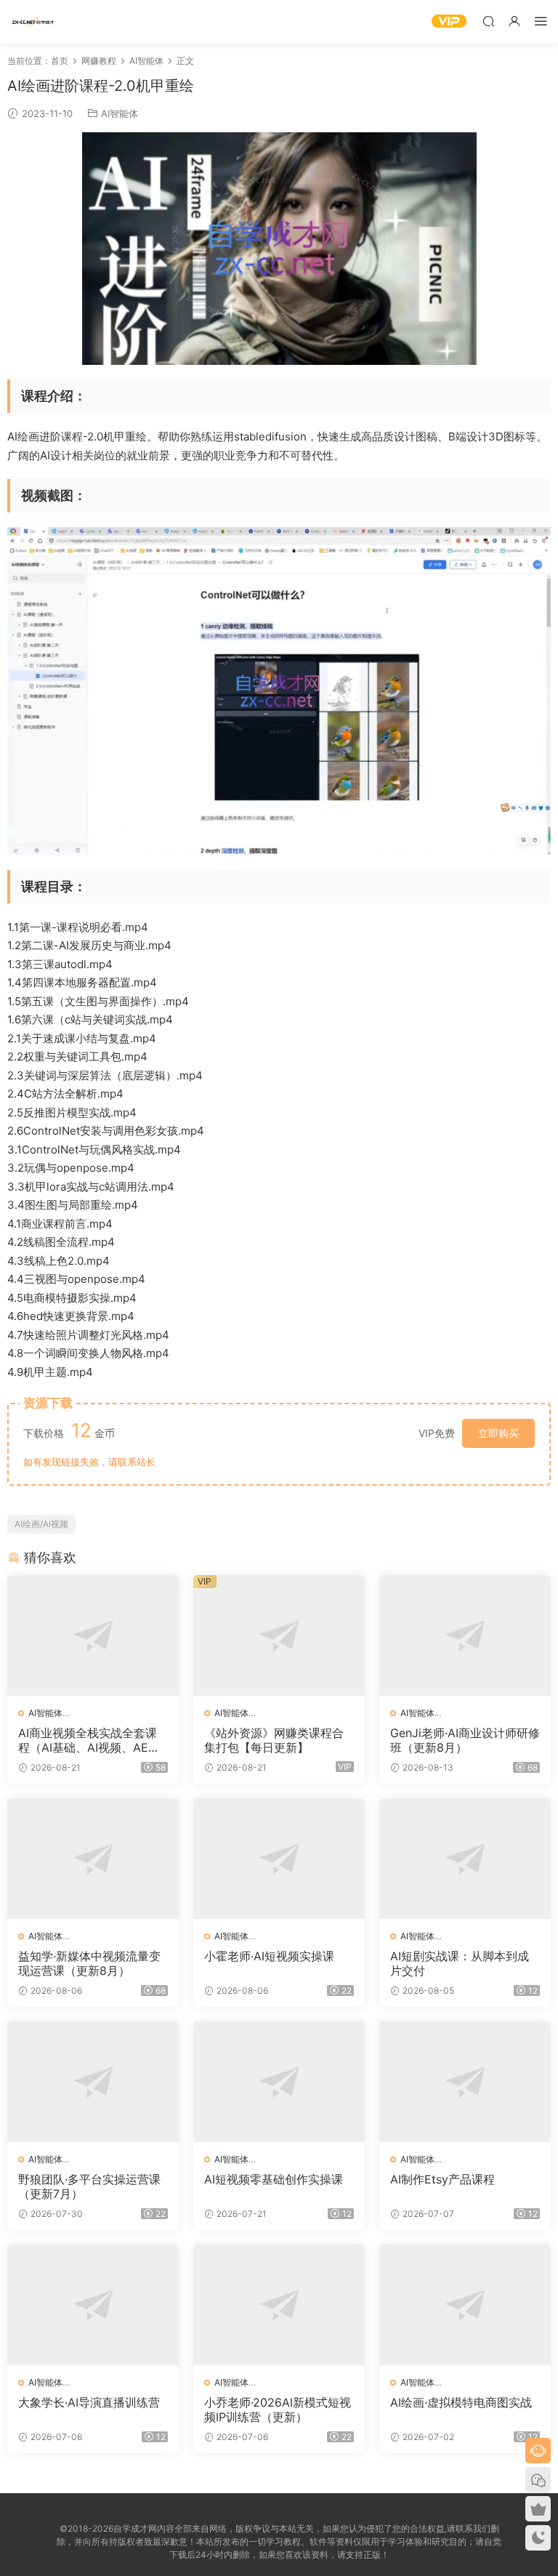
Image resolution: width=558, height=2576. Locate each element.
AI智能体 (120, 113)
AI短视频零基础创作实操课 (274, 2179)
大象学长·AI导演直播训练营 (89, 2402)
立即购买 (498, 1433)
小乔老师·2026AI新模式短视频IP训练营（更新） (278, 2410)
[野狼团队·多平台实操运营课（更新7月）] (93, 2082)
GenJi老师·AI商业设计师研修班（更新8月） (465, 1740)
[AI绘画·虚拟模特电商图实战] (465, 2305)
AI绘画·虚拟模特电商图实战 (461, 2402)
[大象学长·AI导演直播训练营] (93, 2305)
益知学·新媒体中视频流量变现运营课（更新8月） (89, 1963)
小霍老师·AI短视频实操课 (269, 1956)
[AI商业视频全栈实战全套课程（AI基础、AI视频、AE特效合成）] (93, 1635)
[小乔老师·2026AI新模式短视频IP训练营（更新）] (279, 2305)
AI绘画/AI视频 (41, 1524)
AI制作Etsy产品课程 (442, 2179)
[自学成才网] (33, 22)
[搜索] (488, 21)
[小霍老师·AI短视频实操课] (279, 1859)
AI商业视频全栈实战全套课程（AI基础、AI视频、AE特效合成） (89, 1740)
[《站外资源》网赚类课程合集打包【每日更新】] (279, 1635)
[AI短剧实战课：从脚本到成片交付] (465, 1859)
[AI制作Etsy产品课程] (465, 2082)
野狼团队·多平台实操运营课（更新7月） (89, 2186)
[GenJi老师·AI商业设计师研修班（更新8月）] (465, 1635)
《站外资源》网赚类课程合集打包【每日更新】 (274, 1740)
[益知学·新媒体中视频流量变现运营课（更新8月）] (93, 1859)
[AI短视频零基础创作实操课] (279, 2082)
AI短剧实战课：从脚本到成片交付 (460, 1963)
